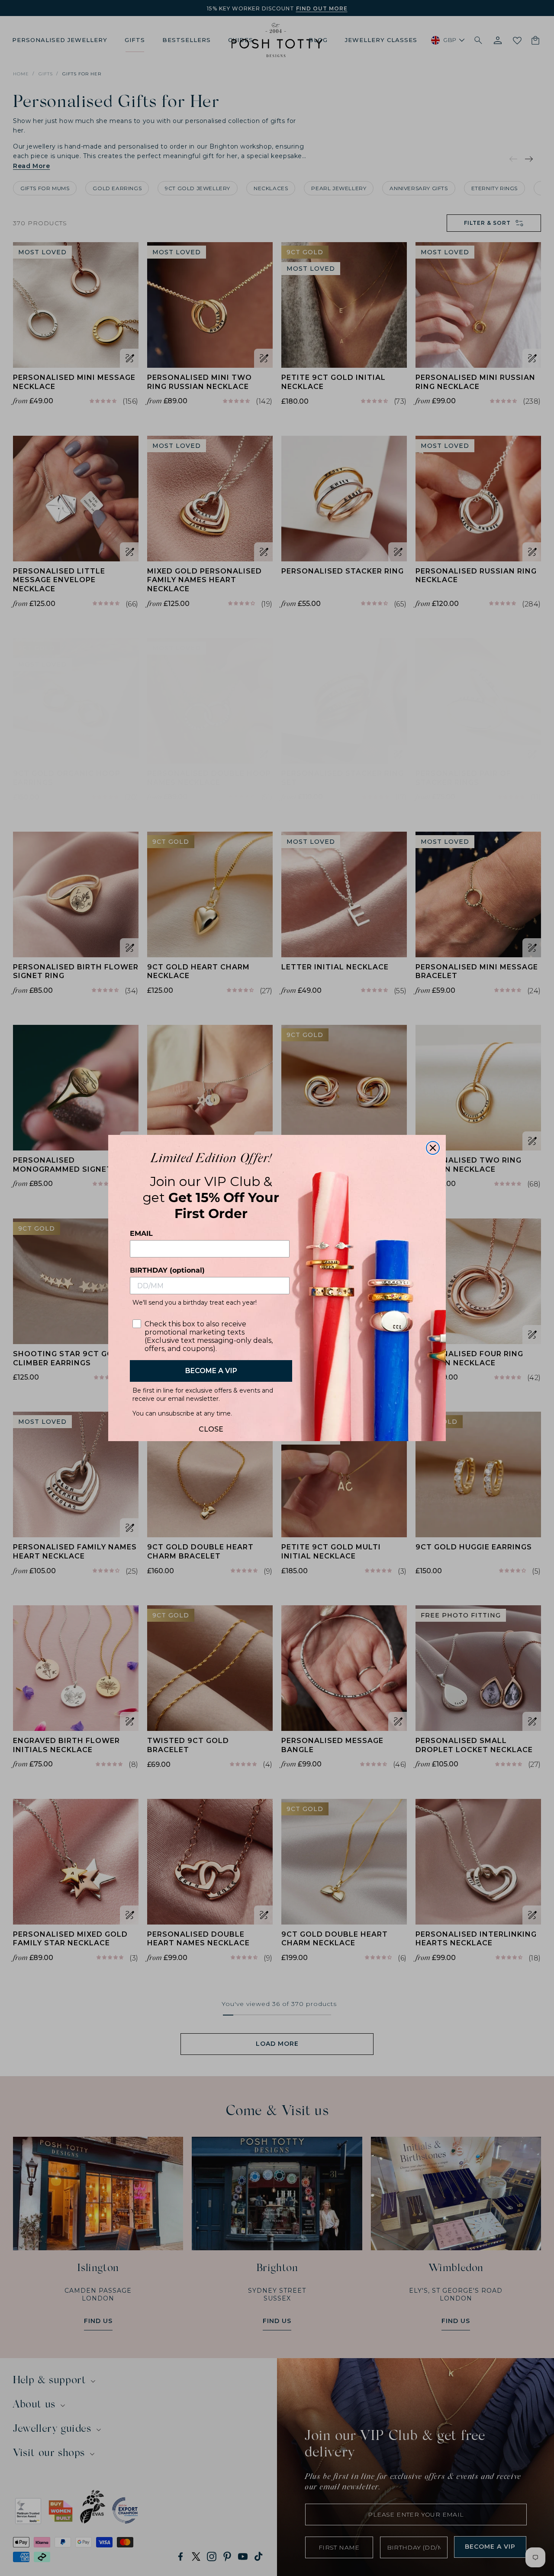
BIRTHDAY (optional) (167, 1270)
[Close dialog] (433, 1148)
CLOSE (211, 1427)
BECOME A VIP (211, 1371)
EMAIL (141, 1233)
